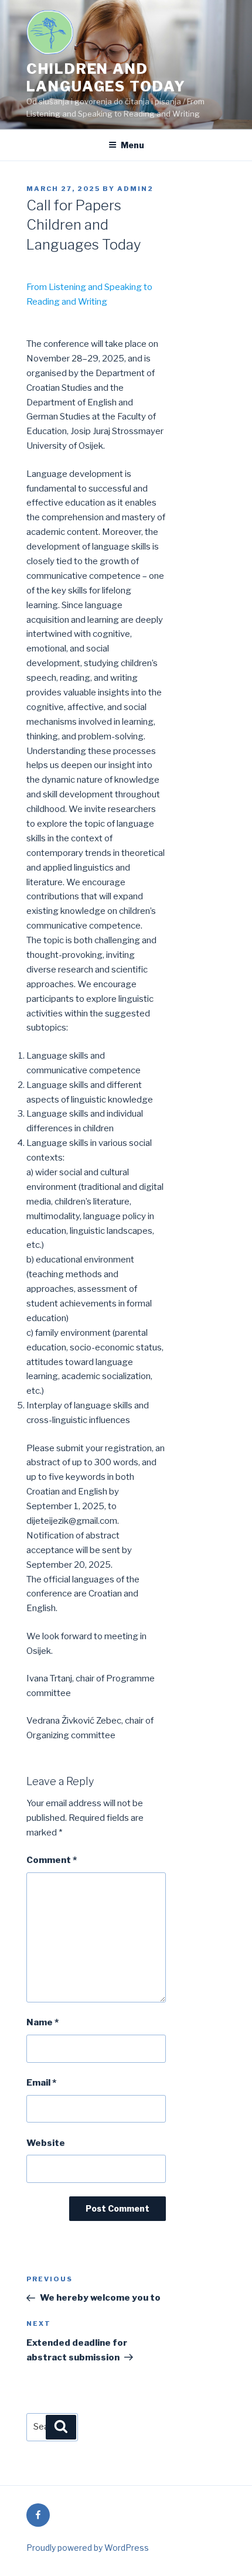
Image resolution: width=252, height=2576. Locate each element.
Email (41, 2083)
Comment (52, 1860)
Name (42, 2022)
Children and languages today (106, 78)
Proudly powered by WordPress (88, 2548)
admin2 (135, 189)
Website (46, 2143)
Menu (132, 145)
